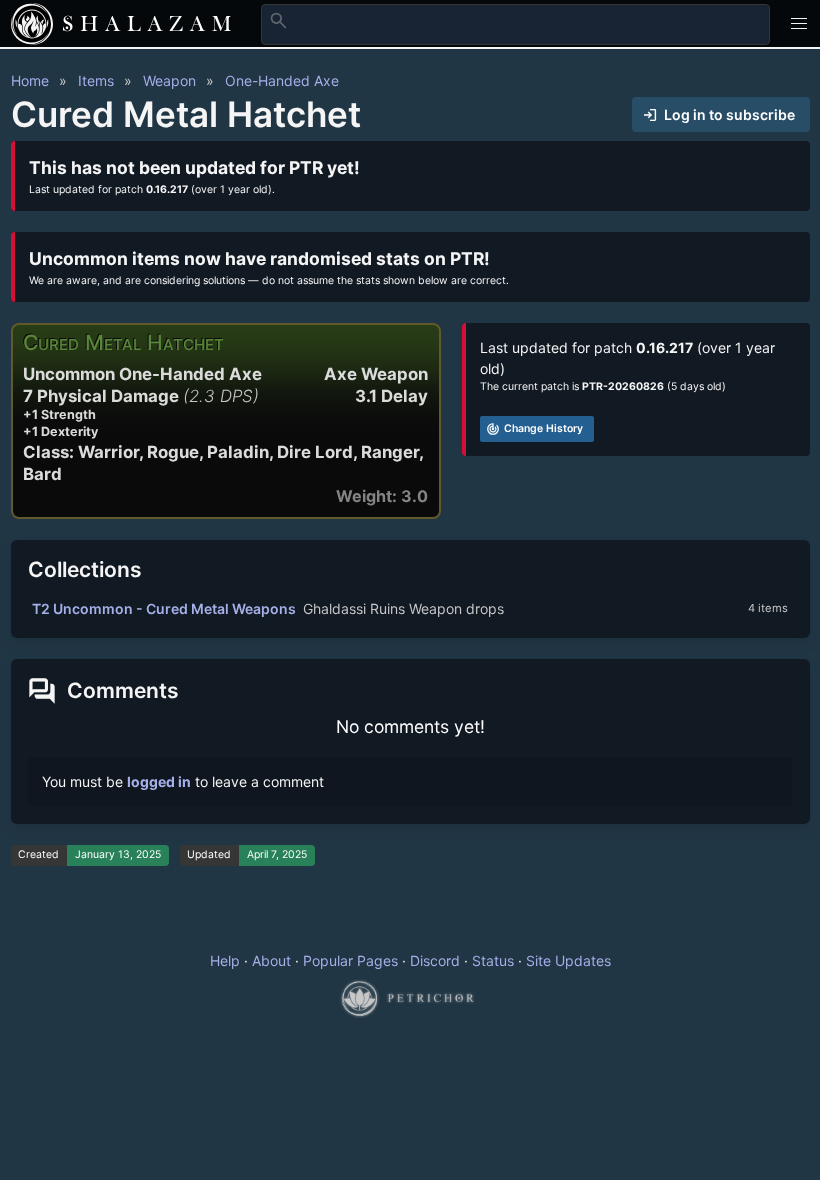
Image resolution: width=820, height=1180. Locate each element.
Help (225, 960)
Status (493, 960)
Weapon (169, 80)
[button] (799, 23)
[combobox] (515, 24)
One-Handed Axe (282, 80)
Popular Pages (350, 960)
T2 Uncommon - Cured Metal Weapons (164, 608)
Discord (435, 960)
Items (96, 80)
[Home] (32, 24)
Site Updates (568, 960)
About (271, 960)
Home (30, 80)
